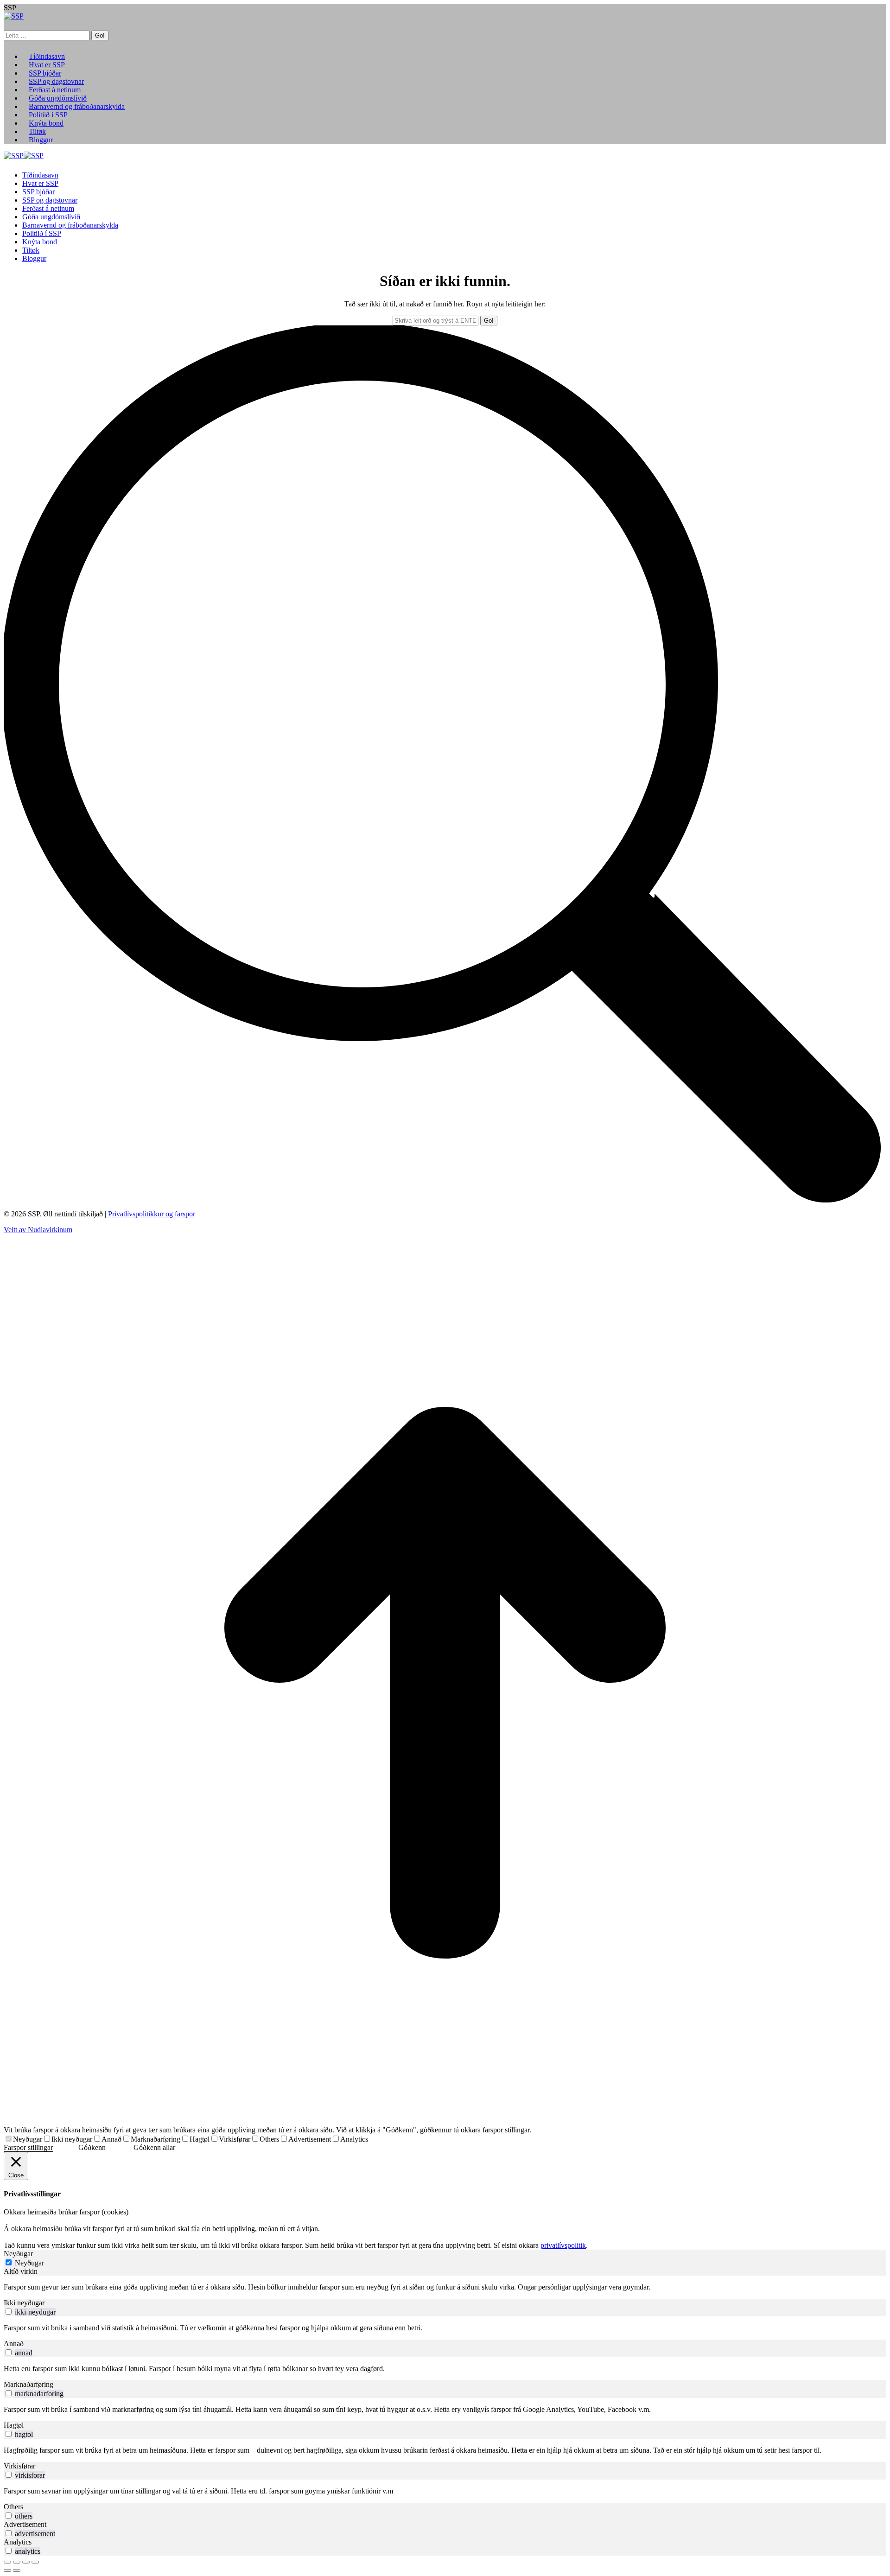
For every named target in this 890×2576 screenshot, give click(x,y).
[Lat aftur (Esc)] (7, 2562)
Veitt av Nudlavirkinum (38, 1230)
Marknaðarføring (156, 2139)
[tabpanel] (445, 2287)
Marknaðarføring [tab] (29, 2384)
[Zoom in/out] (35, 2562)
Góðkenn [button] (92, 2147)
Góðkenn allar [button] (154, 2147)
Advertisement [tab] (25, 2524)
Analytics (354, 2139)
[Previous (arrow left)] (7, 2570)
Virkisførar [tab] (19, 2466)
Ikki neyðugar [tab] (24, 2303)
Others (269, 2139)
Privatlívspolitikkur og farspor (152, 1214)
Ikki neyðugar (72, 2139)
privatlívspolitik (563, 2245)
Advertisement (310, 2139)
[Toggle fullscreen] (26, 2562)
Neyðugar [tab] (18, 2254)
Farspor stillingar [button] (28, 2147)
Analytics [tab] (18, 2542)
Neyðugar (28, 2139)
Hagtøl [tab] (14, 2425)
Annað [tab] (14, 2344)
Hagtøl (200, 2139)
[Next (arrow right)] (17, 2570)
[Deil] (17, 2562)
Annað (111, 2139)
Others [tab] (13, 2507)
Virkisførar (235, 2139)
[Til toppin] (445, 2121)
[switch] (9, 2312)
